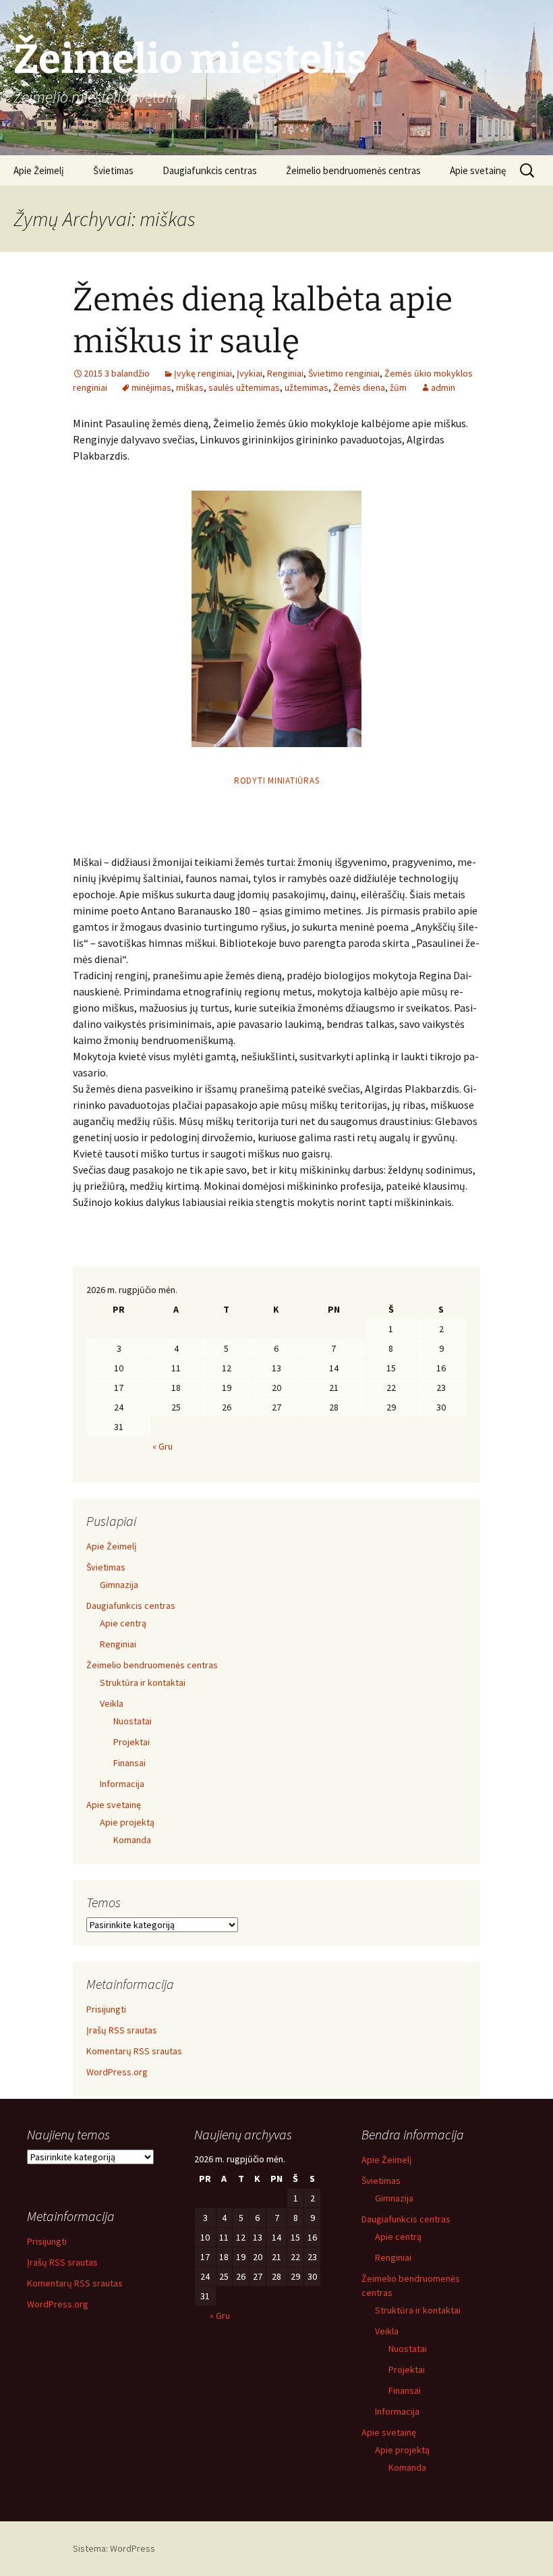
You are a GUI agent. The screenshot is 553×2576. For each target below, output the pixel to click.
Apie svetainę (478, 170)
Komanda (132, 1840)
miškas (190, 387)
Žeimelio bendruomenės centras (353, 170)
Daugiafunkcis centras (210, 170)
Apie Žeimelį (39, 170)
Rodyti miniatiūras (277, 780)
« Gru (163, 1446)
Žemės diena (359, 387)
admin (443, 387)
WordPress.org (117, 2072)
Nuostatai (133, 1721)
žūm (398, 387)
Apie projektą (127, 1822)
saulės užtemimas (244, 387)
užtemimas (307, 387)
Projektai (132, 1742)
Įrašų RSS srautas (122, 2030)
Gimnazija (119, 1585)
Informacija (122, 1784)
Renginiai (285, 373)
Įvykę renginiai (203, 373)
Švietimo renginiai (344, 373)
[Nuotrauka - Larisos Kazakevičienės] (276, 619)
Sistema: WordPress (114, 2548)
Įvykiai (250, 373)
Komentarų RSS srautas (134, 2051)
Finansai (129, 1763)
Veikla (112, 1703)
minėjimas (151, 387)
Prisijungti (106, 2009)
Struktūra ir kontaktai (143, 1682)
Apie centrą (123, 1623)
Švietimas (113, 170)
